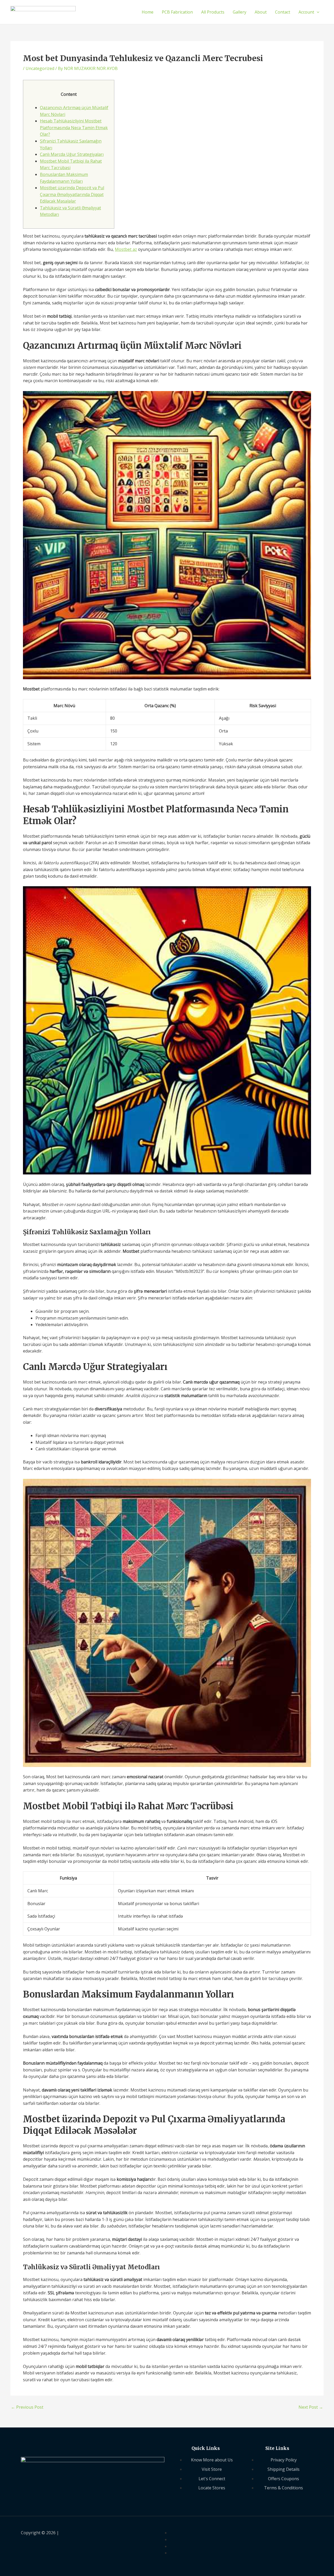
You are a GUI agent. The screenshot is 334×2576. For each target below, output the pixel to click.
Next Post (311, 2407)
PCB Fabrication (177, 12)
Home (148, 12)
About (261, 12)
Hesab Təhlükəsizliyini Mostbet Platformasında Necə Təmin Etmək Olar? (74, 128)
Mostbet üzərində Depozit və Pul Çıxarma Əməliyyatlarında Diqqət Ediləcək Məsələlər (72, 194)
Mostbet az (126, 249)
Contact (283, 12)
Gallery (240, 12)
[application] (317, 12)
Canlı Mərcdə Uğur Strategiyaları (72, 154)
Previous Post (27, 2407)
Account (306, 12)
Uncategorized (40, 68)
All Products (213, 12)
